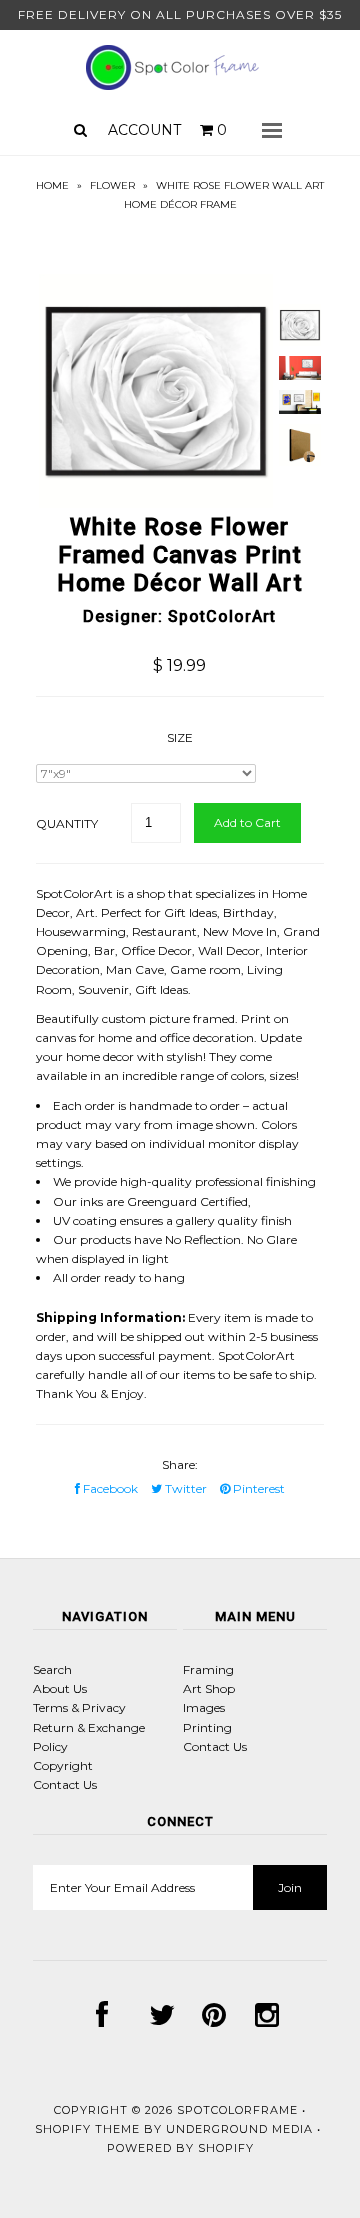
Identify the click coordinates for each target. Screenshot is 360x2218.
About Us (60, 1688)
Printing (207, 1727)
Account (144, 130)
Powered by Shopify (180, 2148)
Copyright (63, 1765)
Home (52, 185)
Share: (180, 1464)
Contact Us (65, 1784)
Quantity (67, 823)
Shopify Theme (87, 2129)
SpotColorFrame (237, 2110)
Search (52, 1669)
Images (204, 1707)
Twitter (184, 1488)
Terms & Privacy (79, 1707)
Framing (208, 1669)
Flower (112, 185)
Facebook (109, 1488)
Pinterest (257, 1488)
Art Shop (209, 1688)
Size (180, 737)
